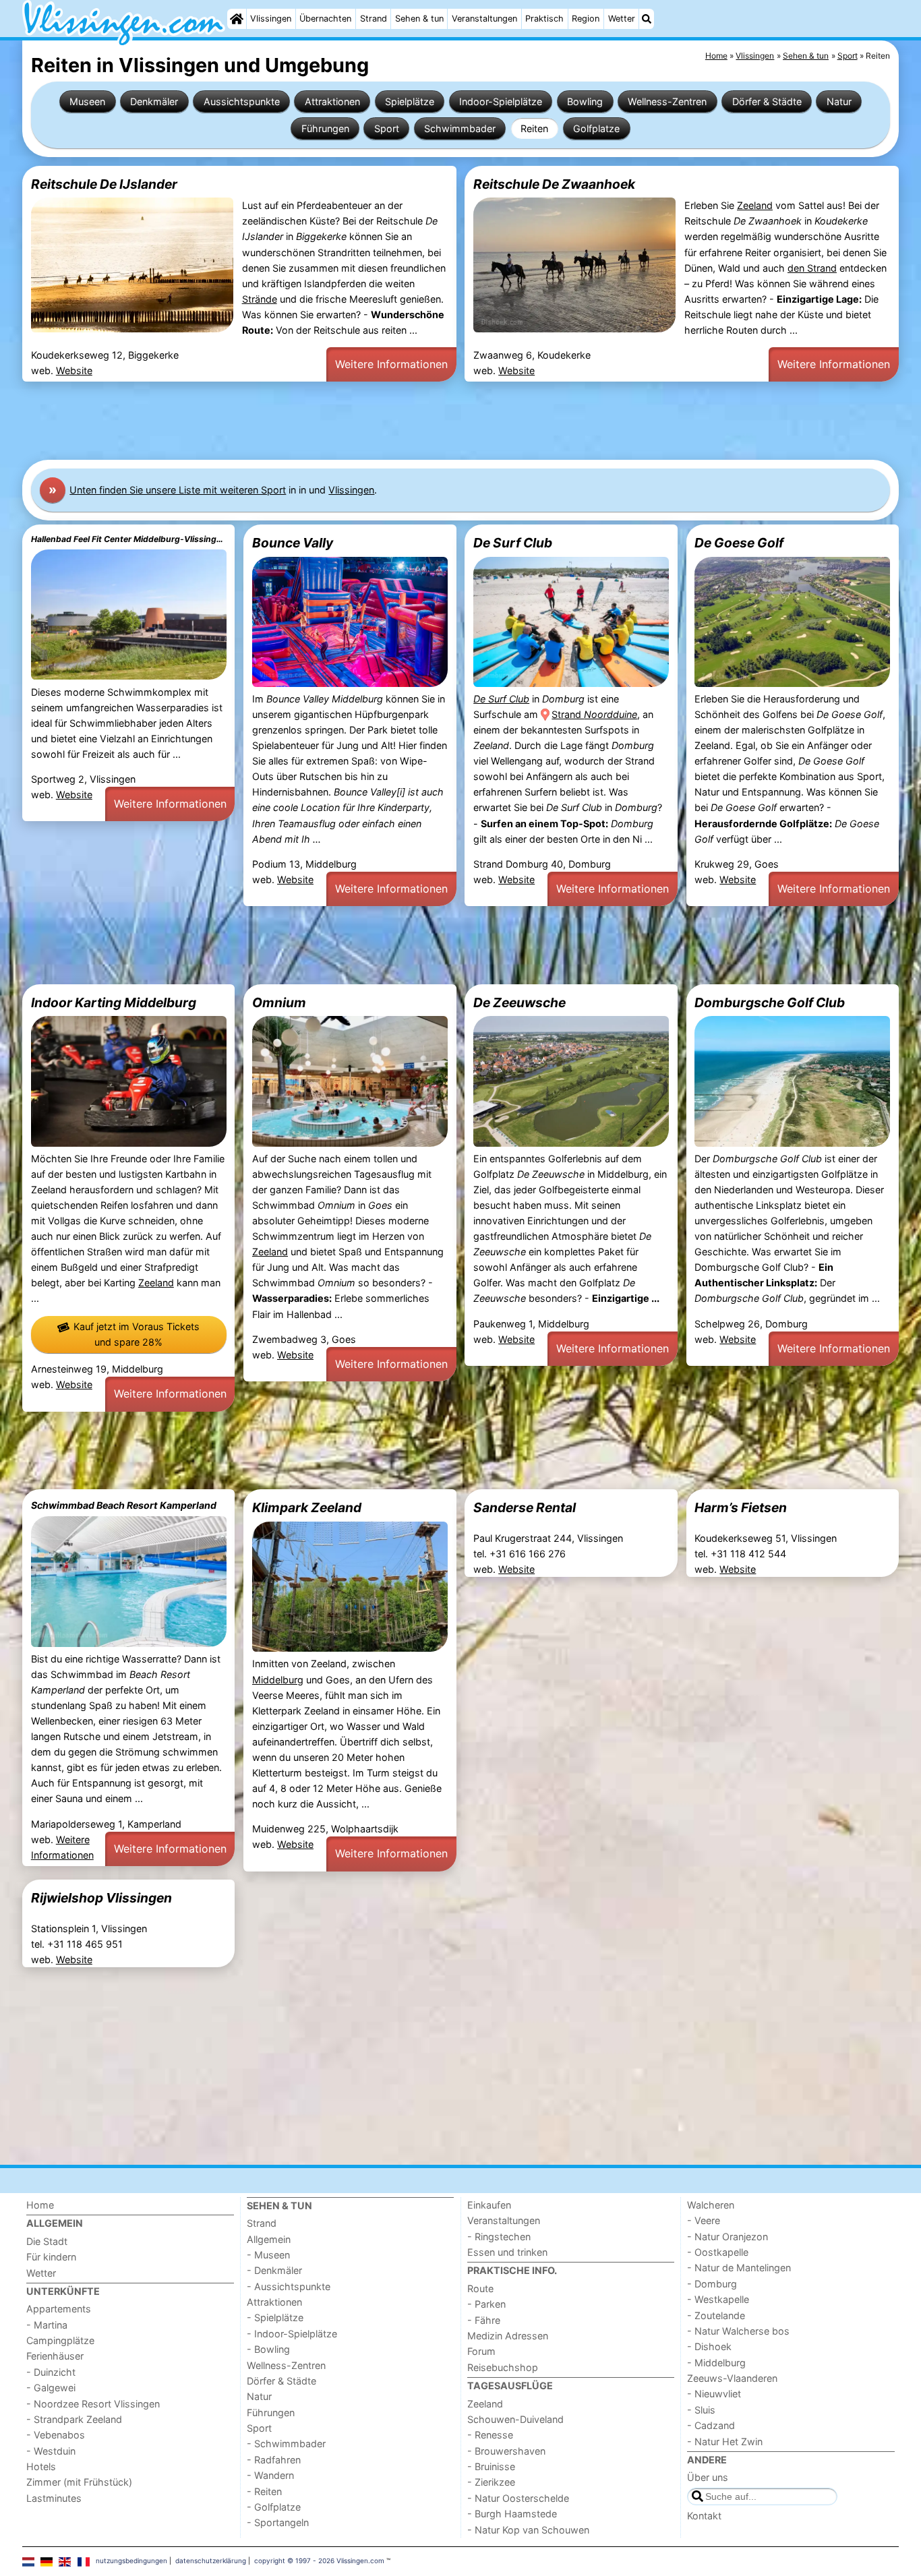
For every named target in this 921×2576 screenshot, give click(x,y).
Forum (481, 2351)
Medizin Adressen (508, 2336)
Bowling (585, 101)
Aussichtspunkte (242, 101)
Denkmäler (154, 101)
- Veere (704, 2220)
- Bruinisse (491, 2466)
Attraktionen (332, 101)
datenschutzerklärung (211, 2560)
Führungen (325, 128)
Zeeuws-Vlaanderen (732, 2378)
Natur (839, 101)
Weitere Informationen (391, 364)
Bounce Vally (293, 543)
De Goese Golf (739, 543)
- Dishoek (709, 2346)
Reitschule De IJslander (104, 184)
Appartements (59, 2309)
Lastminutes (54, 2498)
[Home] (237, 19)
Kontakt (704, 2516)
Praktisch (544, 19)
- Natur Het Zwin (725, 2442)
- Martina (47, 2325)
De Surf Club (513, 543)
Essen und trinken (507, 2252)
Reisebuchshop (503, 2367)
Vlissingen (271, 19)
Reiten (534, 128)
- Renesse (490, 2435)
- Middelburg (716, 2363)
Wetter (622, 19)
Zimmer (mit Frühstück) (79, 2482)
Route (480, 2288)
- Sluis (701, 2410)
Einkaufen (489, 2205)
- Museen (268, 2255)
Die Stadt (47, 2241)
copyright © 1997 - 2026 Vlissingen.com (319, 2560)
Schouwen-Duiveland (515, 2419)
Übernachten (325, 19)
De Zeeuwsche (519, 1002)
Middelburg (278, 1680)
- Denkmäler (274, 2270)
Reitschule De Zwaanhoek (554, 184)
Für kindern (51, 2257)
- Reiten (264, 2491)
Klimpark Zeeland (307, 1507)
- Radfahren (274, 2460)
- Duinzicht (51, 2372)
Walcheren (711, 2205)
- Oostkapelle (718, 2252)
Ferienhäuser (55, 2356)
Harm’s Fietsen (741, 1507)
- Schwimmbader (286, 2444)
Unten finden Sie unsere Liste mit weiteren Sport (178, 490)
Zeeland (755, 205)
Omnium (279, 1002)
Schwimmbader (460, 128)
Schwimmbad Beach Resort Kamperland (124, 1505)
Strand (374, 19)
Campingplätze (60, 2340)
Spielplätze (410, 101)
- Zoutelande (716, 2315)
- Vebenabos (56, 2435)
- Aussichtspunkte (289, 2286)
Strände (260, 299)
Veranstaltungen (484, 19)
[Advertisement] (427, 421)
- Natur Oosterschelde (518, 2498)
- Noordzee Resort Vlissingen (93, 2404)
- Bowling (268, 2349)
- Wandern (270, 2475)
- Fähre (484, 2320)
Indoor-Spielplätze (501, 101)
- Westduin (51, 2451)
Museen (87, 101)
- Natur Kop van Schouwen (528, 2530)
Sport (387, 128)
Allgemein (269, 2239)
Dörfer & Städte (767, 101)
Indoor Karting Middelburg (114, 1002)
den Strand (812, 268)
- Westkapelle (718, 2299)
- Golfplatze (274, 2507)
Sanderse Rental (525, 1507)
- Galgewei (51, 2388)
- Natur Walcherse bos (738, 2331)
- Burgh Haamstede (512, 2514)
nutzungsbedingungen (131, 2560)
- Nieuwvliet (714, 2394)
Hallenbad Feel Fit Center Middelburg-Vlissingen (129, 539)
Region (586, 19)
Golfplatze (596, 128)
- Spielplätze (275, 2317)
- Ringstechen (499, 2237)
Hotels (41, 2466)
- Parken (486, 2304)
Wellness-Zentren (667, 101)
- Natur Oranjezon (727, 2237)
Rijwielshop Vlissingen (101, 1898)
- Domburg (712, 2284)
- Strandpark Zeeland (74, 2419)
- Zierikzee (491, 2482)
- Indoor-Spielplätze (292, 2334)
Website (74, 370)
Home (40, 2205)
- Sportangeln (278, 2522)
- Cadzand (711, 2425)
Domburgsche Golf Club (770, 1002)
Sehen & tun (419, 19)
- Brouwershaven (506, 2451)
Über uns (708, 2477)
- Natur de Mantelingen (739, 2268)
